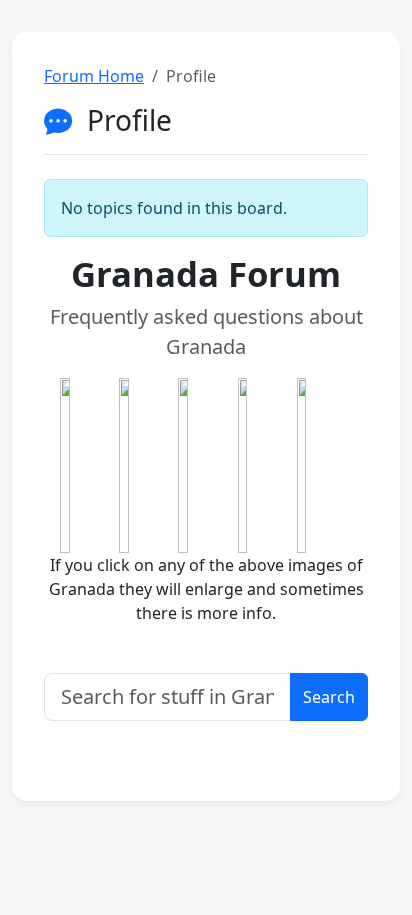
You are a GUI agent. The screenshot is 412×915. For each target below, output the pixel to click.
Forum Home (94, 76)
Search (329, 697)
